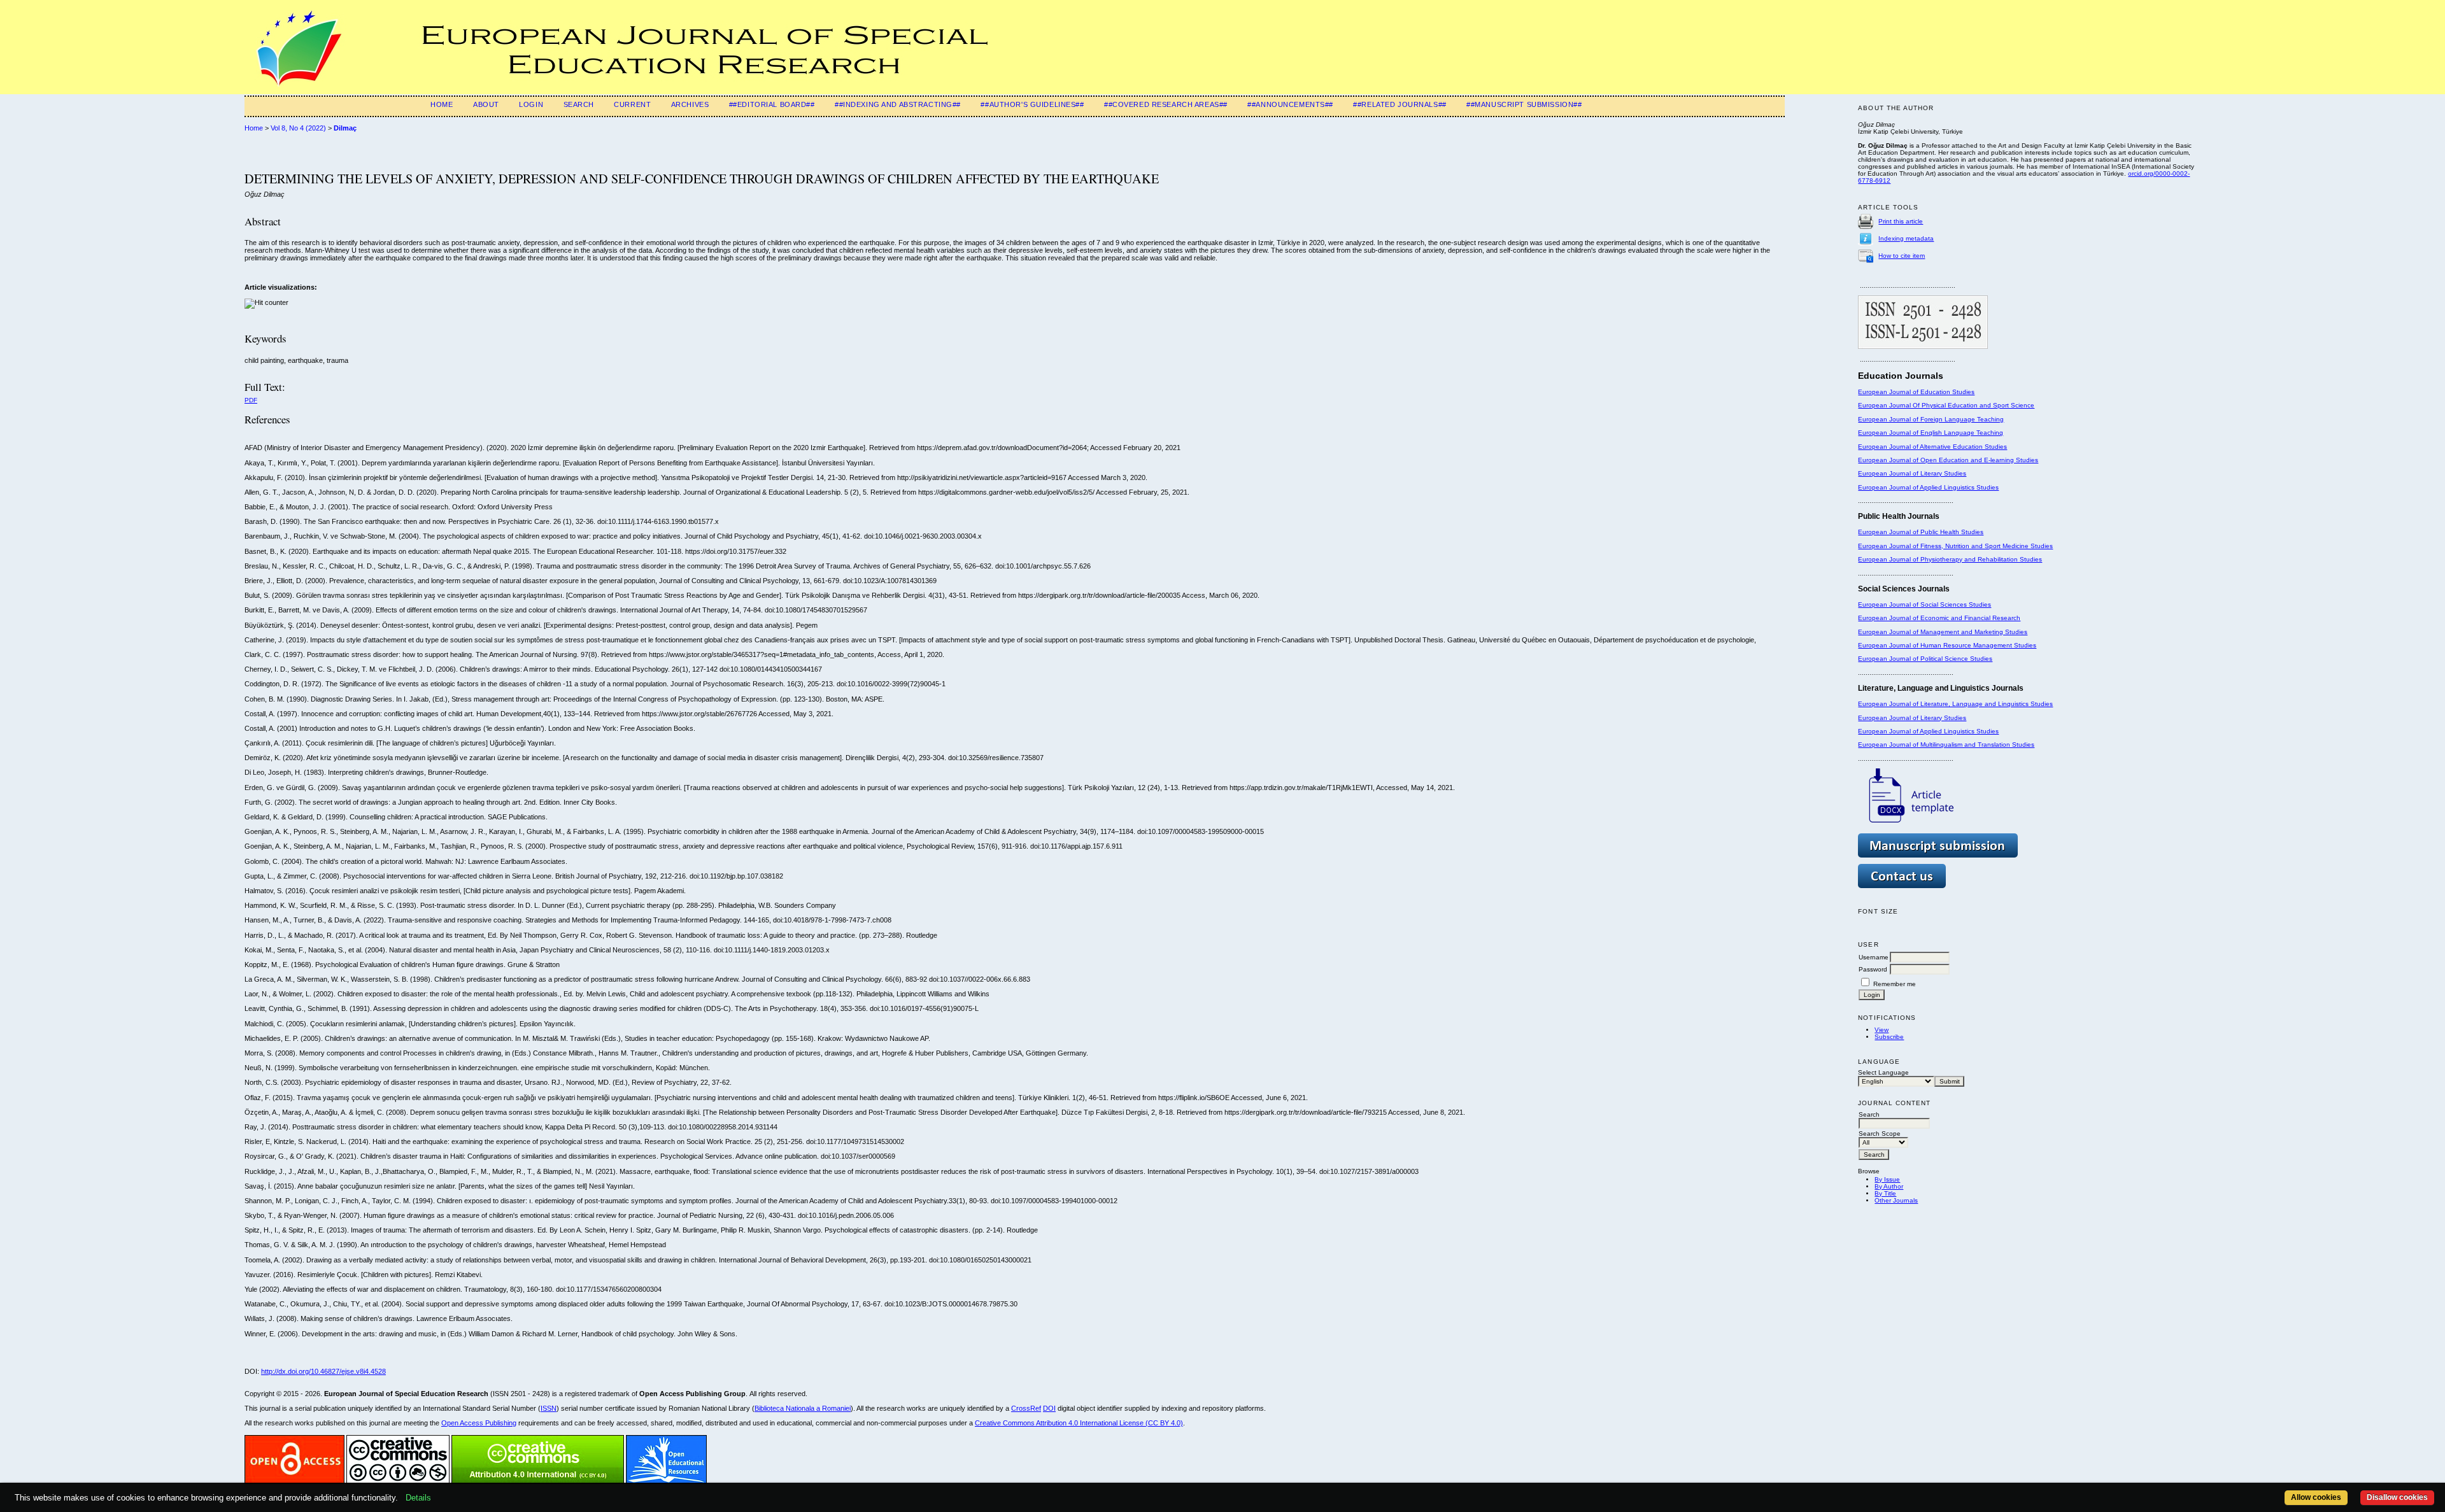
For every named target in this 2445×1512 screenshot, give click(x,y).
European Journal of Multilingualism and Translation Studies (1946, 745)
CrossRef (1026, 1408)
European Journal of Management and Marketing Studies (1943, 632)
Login (531, 104)
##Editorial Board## (772, 104)
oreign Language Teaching (1964, 419)
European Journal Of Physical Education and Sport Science (1946, 405)
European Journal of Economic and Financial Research (1939, 618)
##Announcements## (1290, 104)
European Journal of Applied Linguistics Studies (1928, 487)
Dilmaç (345, 128)
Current (632, 104)
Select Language (1883, 1072)
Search (579, 104)
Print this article (1901, 221)
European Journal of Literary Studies (1912, 473)
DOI (1049, 1408)
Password (1873, 969)
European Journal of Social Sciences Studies (1924, 604)
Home (442, 104)
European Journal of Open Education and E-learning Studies (1948, 460)
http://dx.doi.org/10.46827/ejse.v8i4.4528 (323, 1371)
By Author (1889, 1186)
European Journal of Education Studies (1916, 392)
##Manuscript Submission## (1524, 104)
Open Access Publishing (479, 1423)
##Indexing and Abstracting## (898, 104)
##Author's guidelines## (1032, 104)
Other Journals (1896, 1200)
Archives (690, 104)
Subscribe (1889, 1037)
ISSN (549, 1408)
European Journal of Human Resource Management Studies (1947, 645)
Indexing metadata (1906, 238)
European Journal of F (1891, 419)
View (1882, 1030)
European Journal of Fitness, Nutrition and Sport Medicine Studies (1955, 546)
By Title (1885, 1193)
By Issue (1887, 1179)
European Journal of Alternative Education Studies (1932, 447)
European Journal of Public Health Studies (1921, 532)
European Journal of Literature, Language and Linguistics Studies (1955, 704)
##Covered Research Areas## (1166, 104)
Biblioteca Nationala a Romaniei (803, 1408)
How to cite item (1902, 256)
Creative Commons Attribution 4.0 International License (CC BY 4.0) (1079, 1423)
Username (1874, 957)
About (486, 104)
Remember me (1895, 984)
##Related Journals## (1400, 104)
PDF (251, 400)
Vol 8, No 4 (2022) (298, 128)
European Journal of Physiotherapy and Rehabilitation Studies (1950, 559)
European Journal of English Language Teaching (1931, 433)
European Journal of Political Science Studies (1925, 659)
